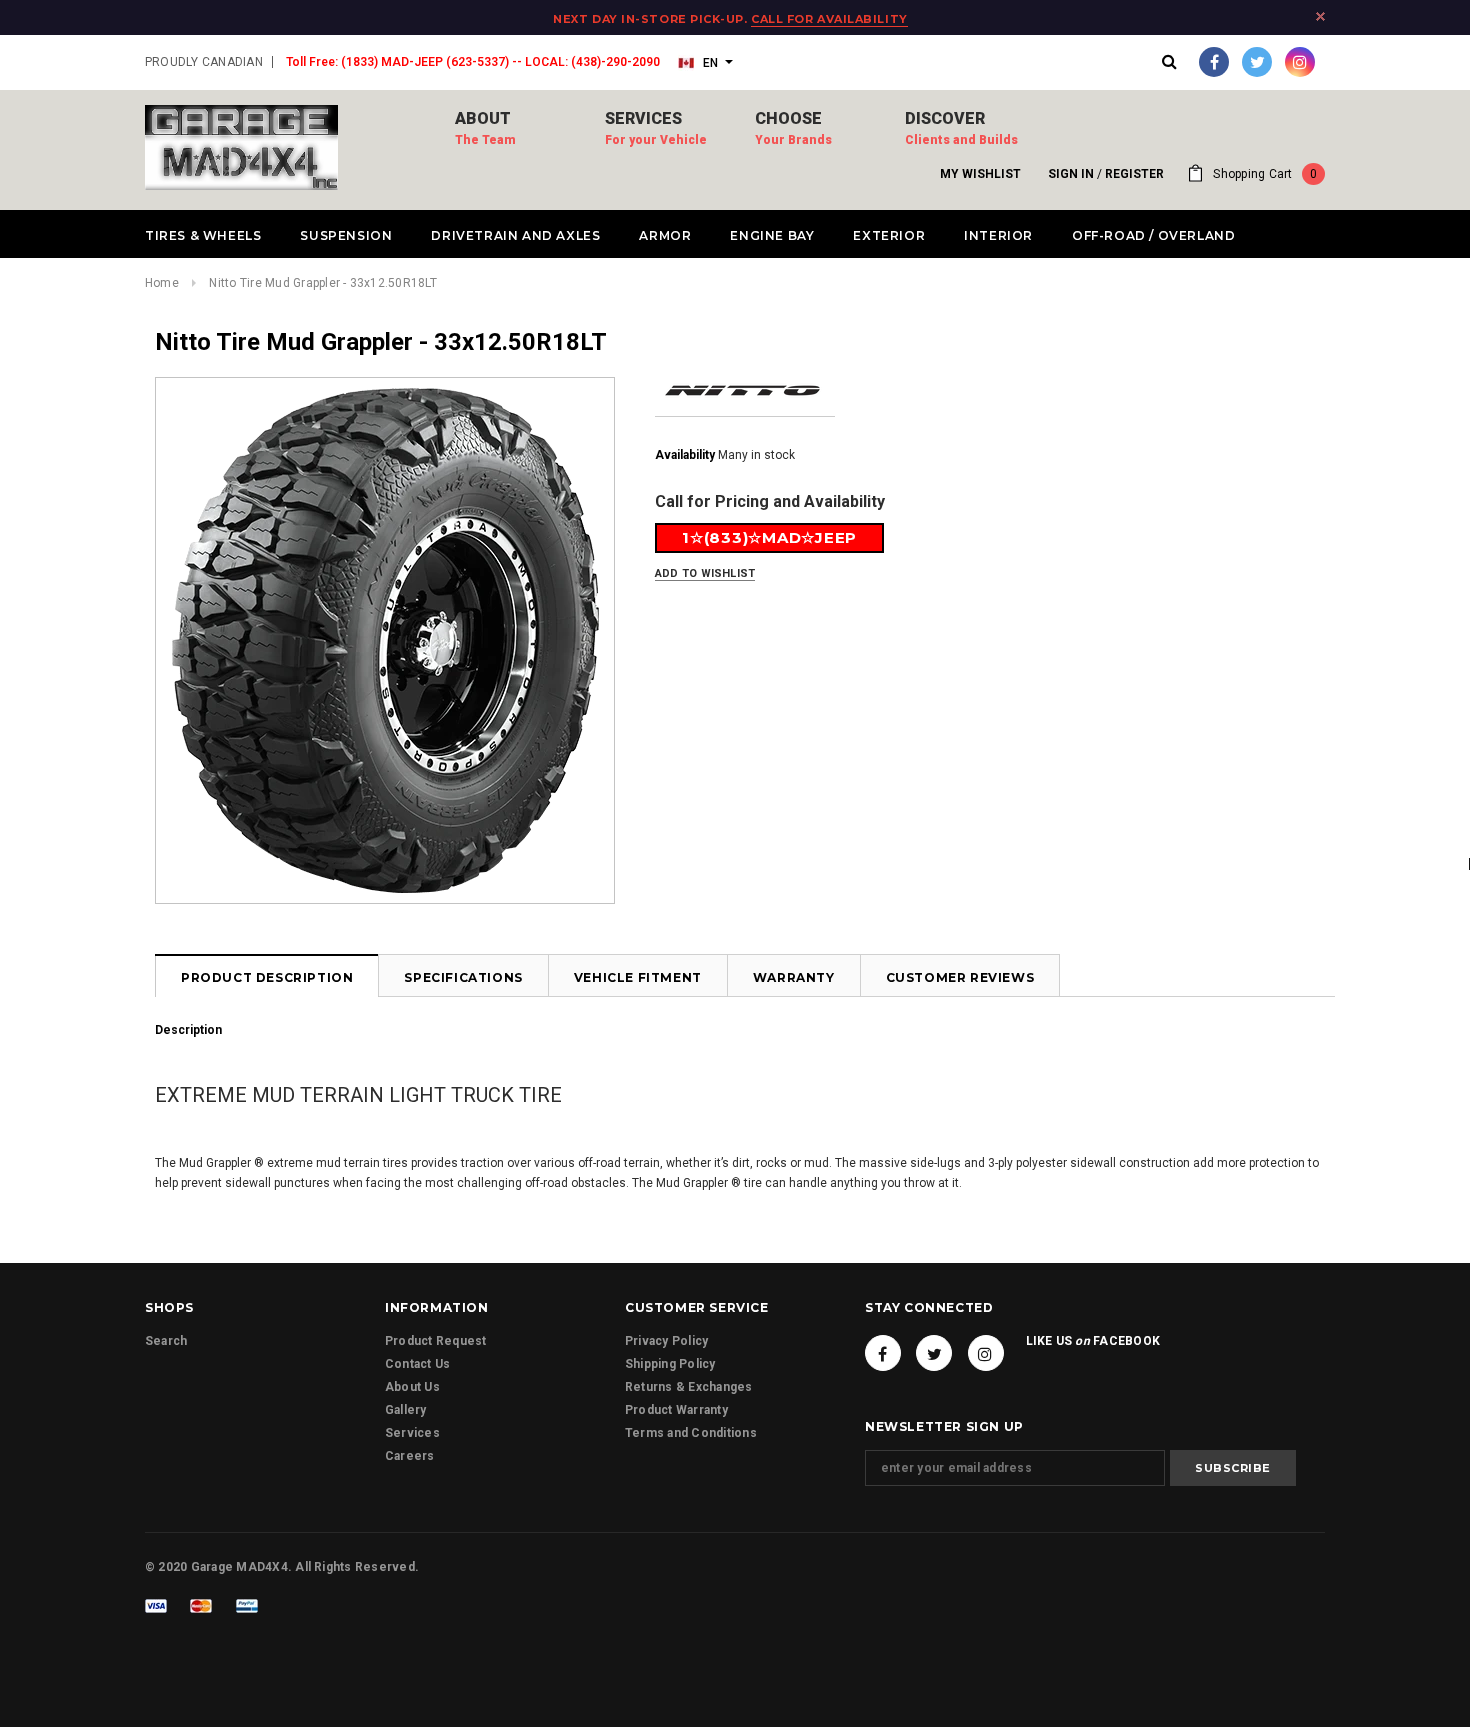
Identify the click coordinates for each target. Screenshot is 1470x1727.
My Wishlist (980, 174)
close (1320, 16)
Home (162, 283)
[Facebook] (1214, 62)
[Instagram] (1300, 62)
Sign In (1071, 174)
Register (1134, 174)
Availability (685, 455)
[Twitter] (1257, 62)
